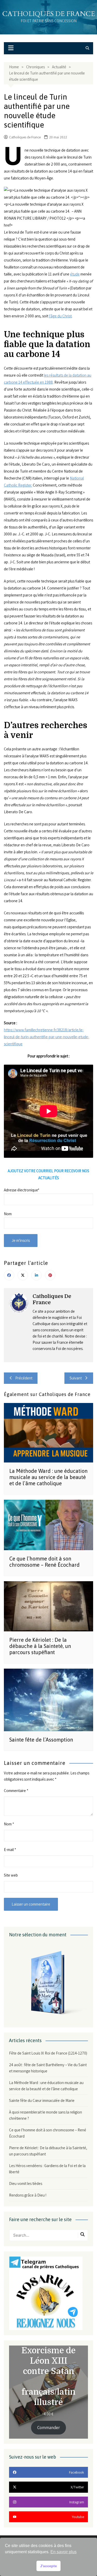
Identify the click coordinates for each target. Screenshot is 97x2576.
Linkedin (36, 1275)
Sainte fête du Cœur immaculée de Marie (42, 2100)
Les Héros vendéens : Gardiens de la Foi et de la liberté (47, 2169)
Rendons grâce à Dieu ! (28, 2195)
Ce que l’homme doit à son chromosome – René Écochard (44, 1562)
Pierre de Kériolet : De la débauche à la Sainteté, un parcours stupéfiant (40, 1646)
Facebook (9, 1275)
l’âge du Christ (60, 316)
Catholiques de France (49, 14)
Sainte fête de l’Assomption (41, 1740)
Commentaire (16, 1791)
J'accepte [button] (48, 2566)
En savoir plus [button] (64, 2552)
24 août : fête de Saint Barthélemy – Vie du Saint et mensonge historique (48, 2068)
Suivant (76, 1378)
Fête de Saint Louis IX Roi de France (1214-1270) (48, 2053)
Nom (9, 1824)
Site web (11, 1875)
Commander (48, 2428)
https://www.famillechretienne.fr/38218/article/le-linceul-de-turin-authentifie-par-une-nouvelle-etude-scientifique (47, 1037)
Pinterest (50, 1275)
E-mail (10, 1850)
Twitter (23, 1275)
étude (75, 274)
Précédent (24, 1378)
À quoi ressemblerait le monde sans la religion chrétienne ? (46, 2115)
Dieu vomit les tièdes (26, 2183)
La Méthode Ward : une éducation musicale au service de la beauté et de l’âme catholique (48, 1477)
